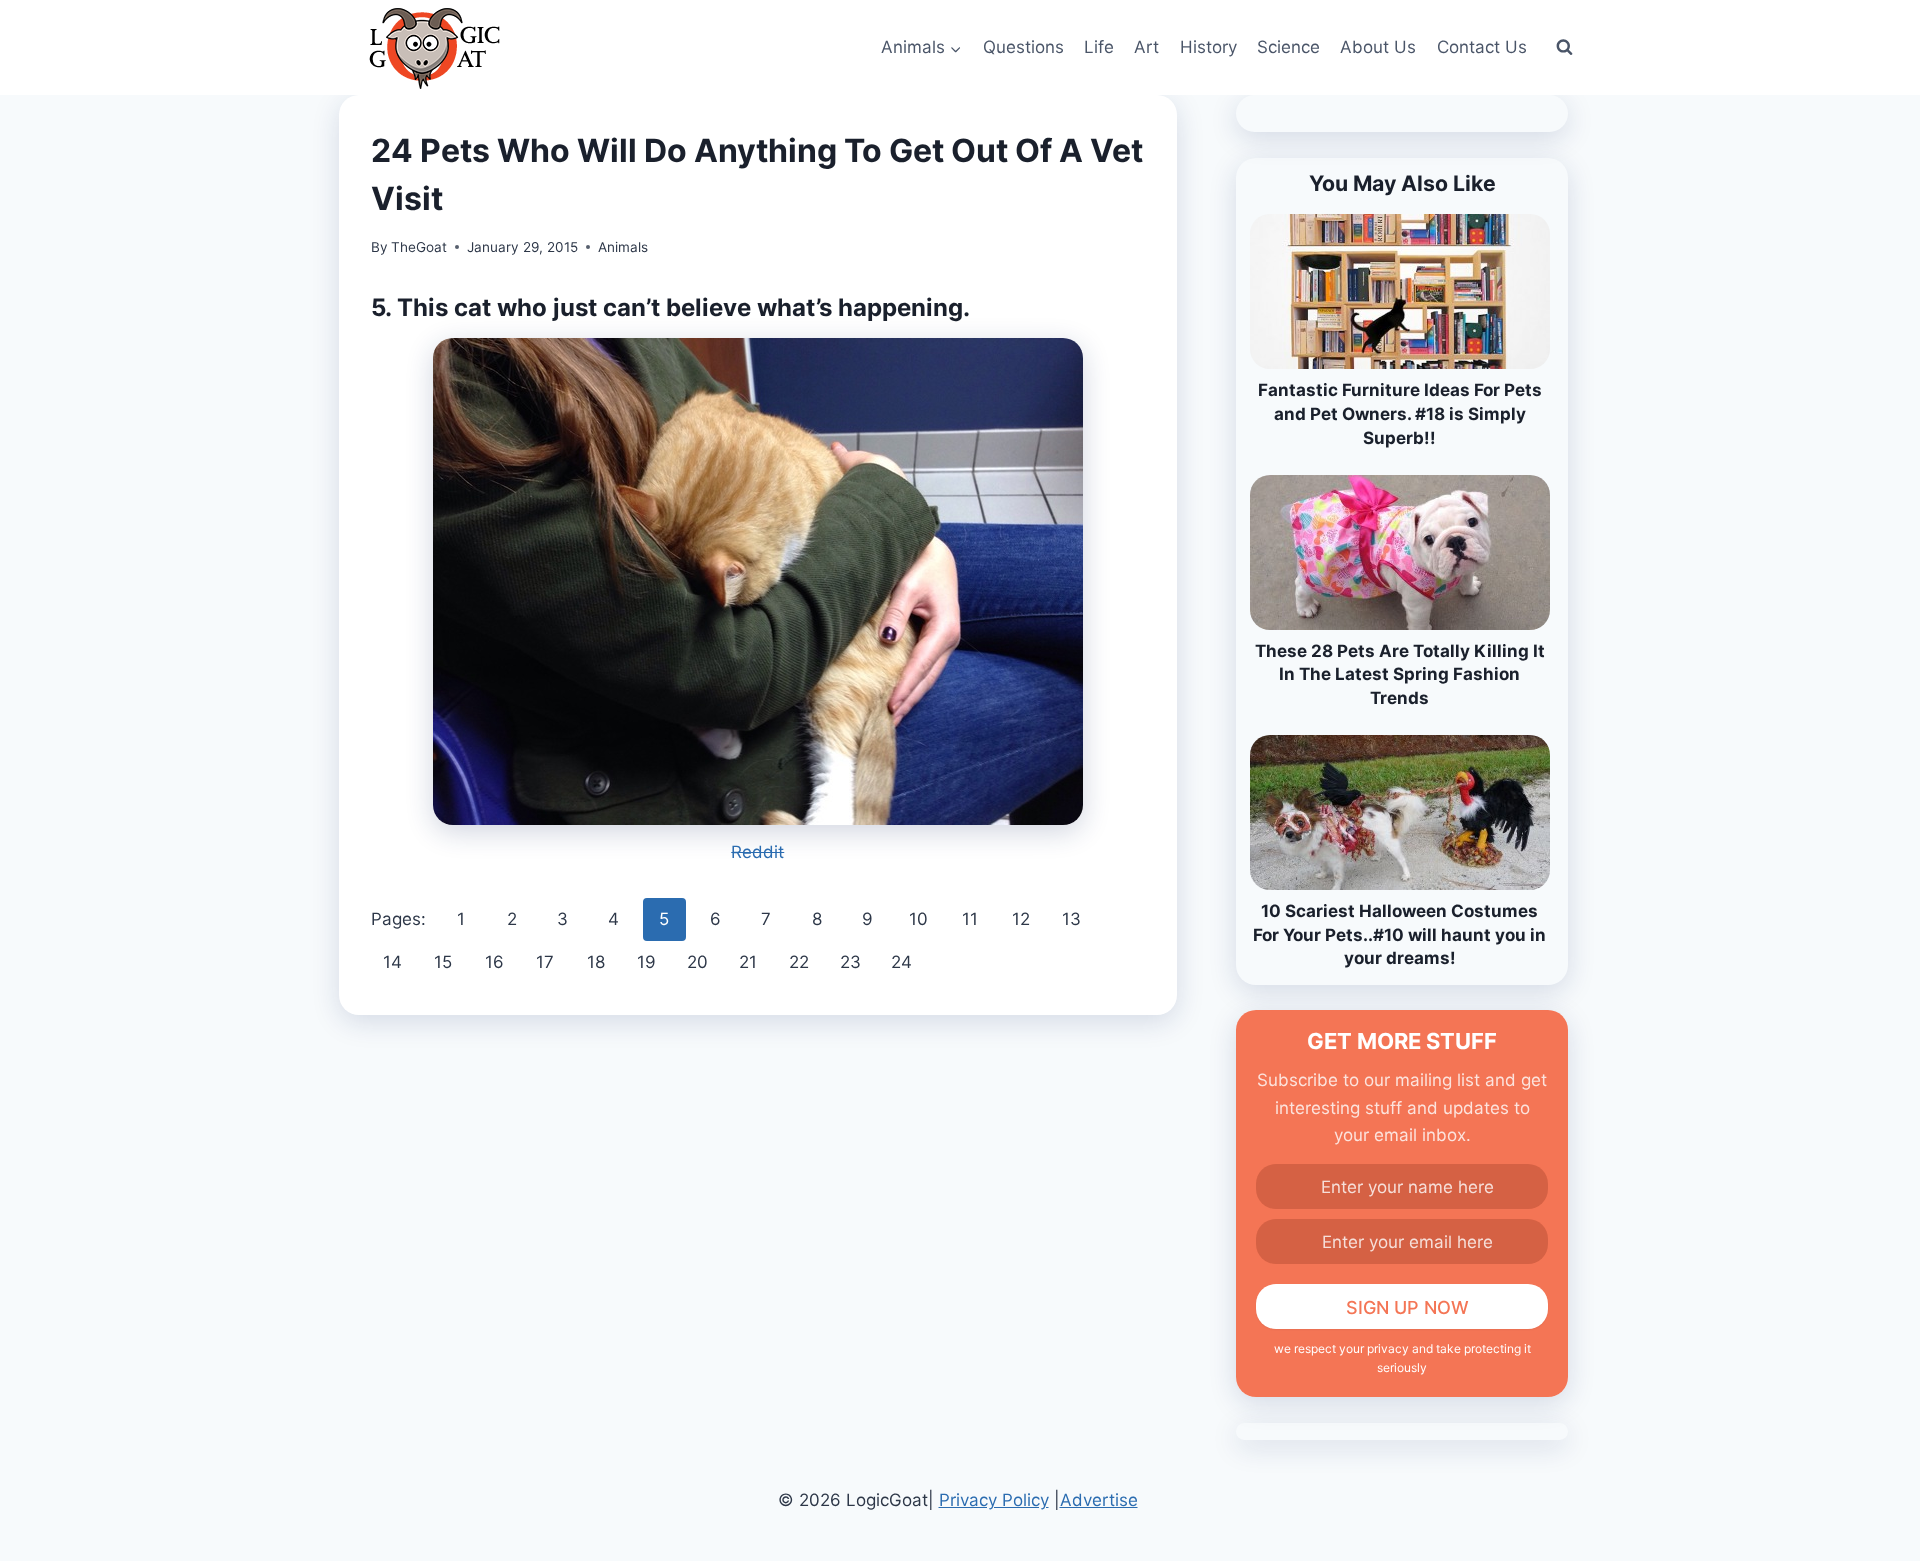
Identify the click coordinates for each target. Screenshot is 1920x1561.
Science (1288, 47)
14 (392, 962)
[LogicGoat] (434, 48)
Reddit (757, 852)
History (1208, 47)
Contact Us (1482, 47)
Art (1146, 47)
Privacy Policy (994, 1500)
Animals (623, 247)
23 (850, 962)
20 (697, 962)
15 (443, 962)
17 (545, 962)
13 (1071, 919)
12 (1021, 919)
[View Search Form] (1564, 48)
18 (596, 962)
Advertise (1099, 1500)
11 (970, 919)
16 (494, 962)
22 (799, 962)
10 (918, 919)
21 (748, 962)
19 (646, 962)
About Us (1378, 47)
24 (901, 962)
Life (1099, 47)
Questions (1023, 47)
